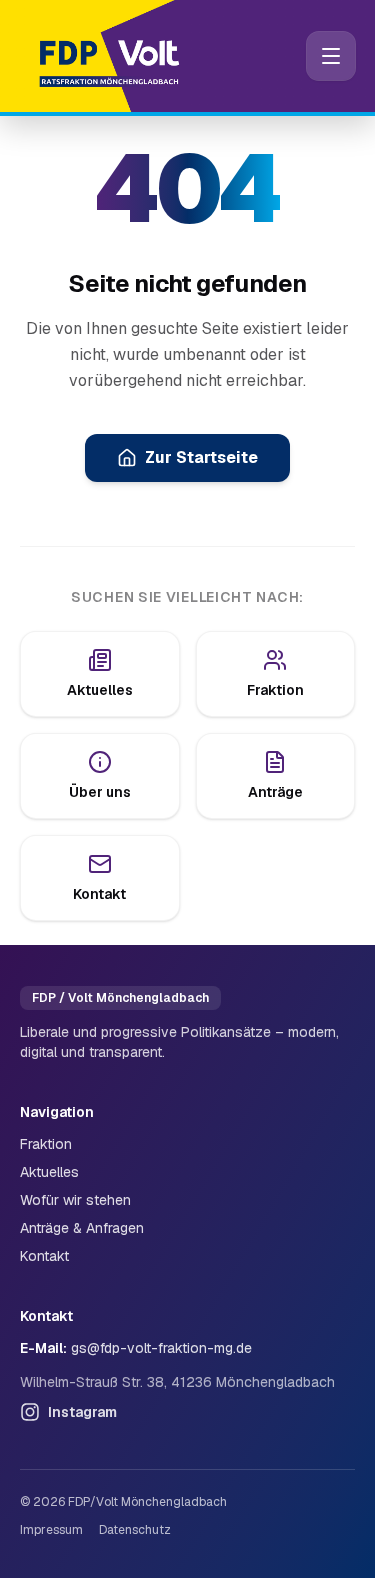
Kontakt (44, 1256)
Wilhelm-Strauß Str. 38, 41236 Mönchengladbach (177, 1382)
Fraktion (46, 1144)
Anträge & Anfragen (82, 1228)
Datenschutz (135, 1530)
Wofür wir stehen (75, 1200)
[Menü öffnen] (331, 56)
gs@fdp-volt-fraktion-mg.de (161, 1348)
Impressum (51, 1530)
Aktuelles (49, 1172)
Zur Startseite (201, 457)
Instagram (82, 1412)
